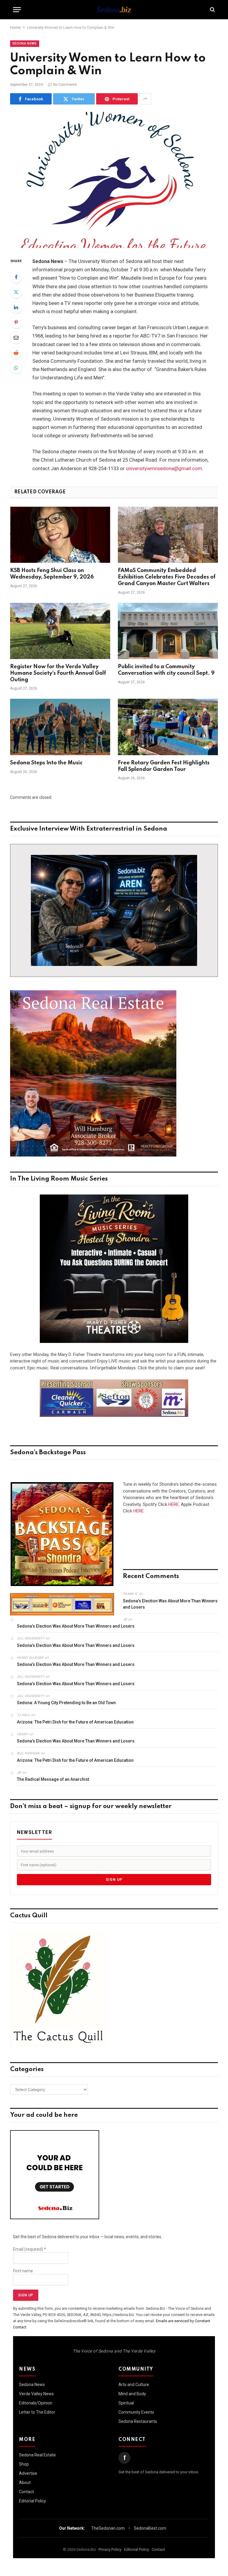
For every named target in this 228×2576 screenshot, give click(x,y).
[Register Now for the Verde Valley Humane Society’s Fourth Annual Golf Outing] (60, 631)
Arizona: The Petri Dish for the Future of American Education (75, 1722)
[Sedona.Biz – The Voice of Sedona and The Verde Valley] (114, 9)
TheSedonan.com (108, 2528)
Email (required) (30, 2249)
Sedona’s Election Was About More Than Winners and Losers (170, 1604)
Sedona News (25, 43)
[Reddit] (16, 353)
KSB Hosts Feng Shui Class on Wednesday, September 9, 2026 (52, 574)
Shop (24, 2464)
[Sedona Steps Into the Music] (60, 727)
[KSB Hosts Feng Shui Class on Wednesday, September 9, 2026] (60, 535)
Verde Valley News (36, 2394)
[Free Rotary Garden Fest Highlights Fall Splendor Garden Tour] (168, 727)
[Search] (212, 10)
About (25, 2482)
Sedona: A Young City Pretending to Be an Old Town (66, 1703)
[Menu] (17, 10)
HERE (174, 1504)
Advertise (28, 2473)
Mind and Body (132, 2394)
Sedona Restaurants (138, 2421)
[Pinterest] (16, 322)
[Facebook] (16, 277)
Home (15, 27)
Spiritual (126, 2403)
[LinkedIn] (16, 307)
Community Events (136, 2412)
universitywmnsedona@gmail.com (164, 469)
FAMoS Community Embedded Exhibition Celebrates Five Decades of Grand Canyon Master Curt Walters (167, 577)
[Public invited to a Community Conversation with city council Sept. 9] (168, 631)
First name (23, 2271)
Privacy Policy (110, 2549)
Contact (26, 2492)
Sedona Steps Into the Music (46, 763)
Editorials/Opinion (36, 2403)
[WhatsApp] (16, 368)
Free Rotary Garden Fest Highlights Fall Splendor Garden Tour (164, 766)
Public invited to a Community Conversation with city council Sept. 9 (166, 670)
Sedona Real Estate (37, 2455)
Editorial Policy (33, 2501)
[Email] (16, 338)
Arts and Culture (134, 2385)
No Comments (65, 85)
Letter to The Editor (37, 2412)
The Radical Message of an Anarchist (53, 1779)
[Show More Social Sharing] (145, 99)
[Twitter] (16, 292)
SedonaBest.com (150, 2528)
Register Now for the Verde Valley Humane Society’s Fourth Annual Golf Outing (58, 673)
